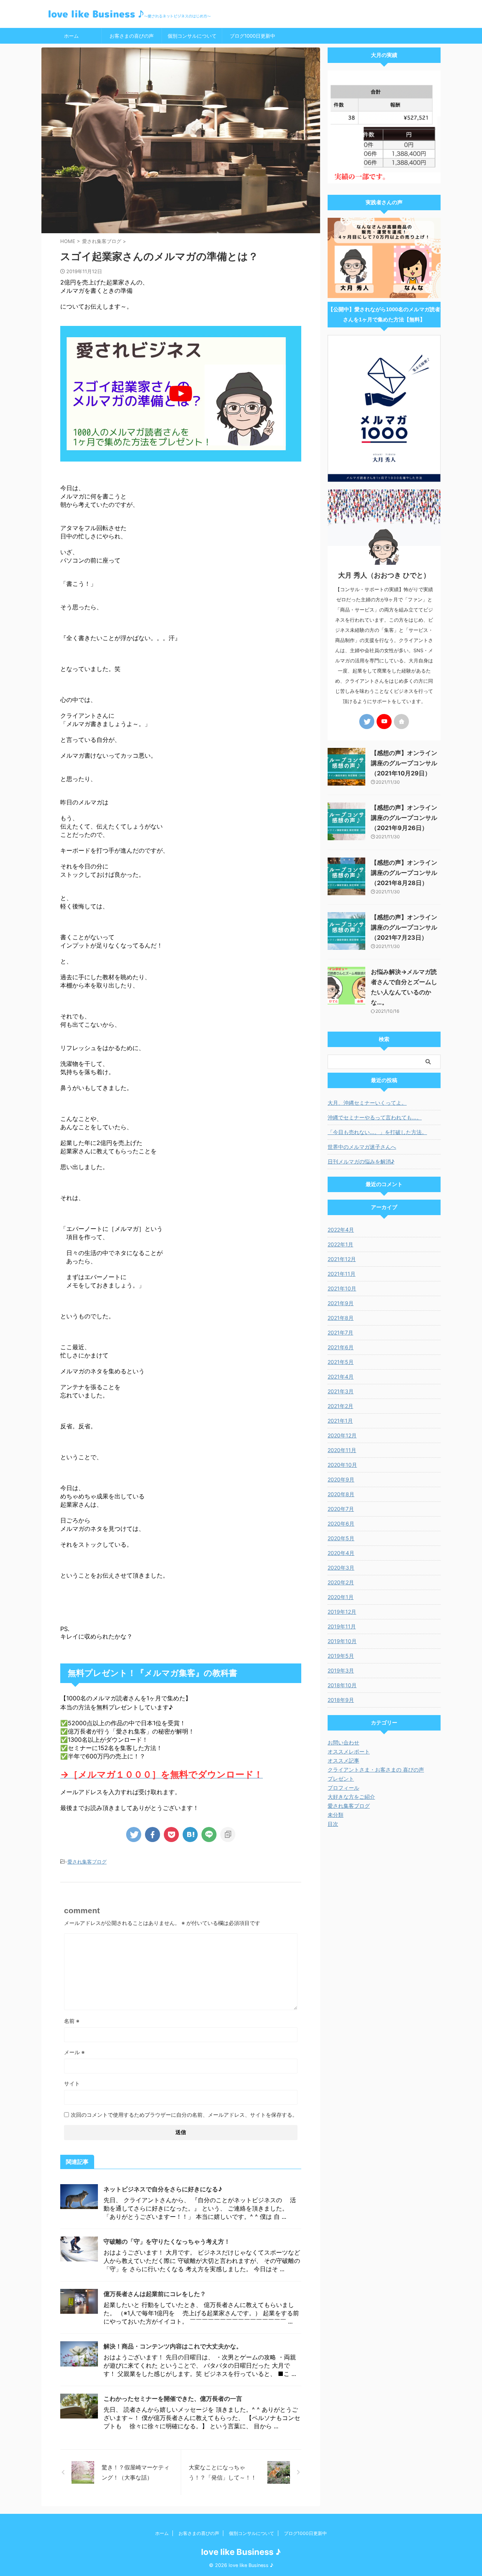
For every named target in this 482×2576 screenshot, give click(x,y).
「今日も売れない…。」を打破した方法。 (377, 1132)
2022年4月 (341, 1230)
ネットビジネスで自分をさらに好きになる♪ (163, 2189)
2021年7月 (340, 1332)
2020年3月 (341, 1568)
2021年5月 (341, 1362)
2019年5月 (341, 1656)
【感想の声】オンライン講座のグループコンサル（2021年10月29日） (404, 763)
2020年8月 (341, 1494)
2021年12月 (342, 1259)
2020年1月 (341, 1597)
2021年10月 (342, 1288)
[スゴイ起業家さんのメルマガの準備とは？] (190, 1835)
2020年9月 (341, 1479)
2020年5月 (341, 1538)
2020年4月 (341, 1553)
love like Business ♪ (241, 2552)
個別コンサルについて (192, 36)
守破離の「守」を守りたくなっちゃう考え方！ (167, 2241)
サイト (72, 2083)
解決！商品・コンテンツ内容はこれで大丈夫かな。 (173, 2346)
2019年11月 (342, 1626)
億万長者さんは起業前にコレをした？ (155, 2294)
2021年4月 (341, 1377)
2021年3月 (341, 1391)
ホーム (71, 36)
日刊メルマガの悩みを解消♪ (361, 1161)
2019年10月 (342, 1641)
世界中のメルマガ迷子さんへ (362, 1147)
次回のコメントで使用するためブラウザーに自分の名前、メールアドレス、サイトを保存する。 (184, 2115)
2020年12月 (342, 1435)
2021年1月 (340, 1421)
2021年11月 (342, 1274)
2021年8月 (341, 1318)
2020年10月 (342, 1465)
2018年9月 (341, 1700)
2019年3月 (341, 1670)
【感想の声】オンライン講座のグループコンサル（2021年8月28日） (404, 873)
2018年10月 (342, 1685)
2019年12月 (342, 1612)
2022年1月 (340, 1244)
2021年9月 (341, 1303)
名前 (72, 2021)
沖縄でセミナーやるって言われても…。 (375, 1117)
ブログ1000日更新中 (252, 36)
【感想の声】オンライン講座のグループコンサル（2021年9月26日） (404, 818)
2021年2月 (340, 1406)
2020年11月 (342, 1450)
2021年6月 (341, 1347)
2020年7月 (341, 1509)
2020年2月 (341, 1582)
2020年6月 (341, 1523)
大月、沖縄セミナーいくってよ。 (367, 1103)
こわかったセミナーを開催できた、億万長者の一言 (173, 2399)
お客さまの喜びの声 (132, 36)
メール (74, 2052)
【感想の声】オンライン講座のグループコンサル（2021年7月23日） (404, 927)
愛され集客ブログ (87, 1862)
